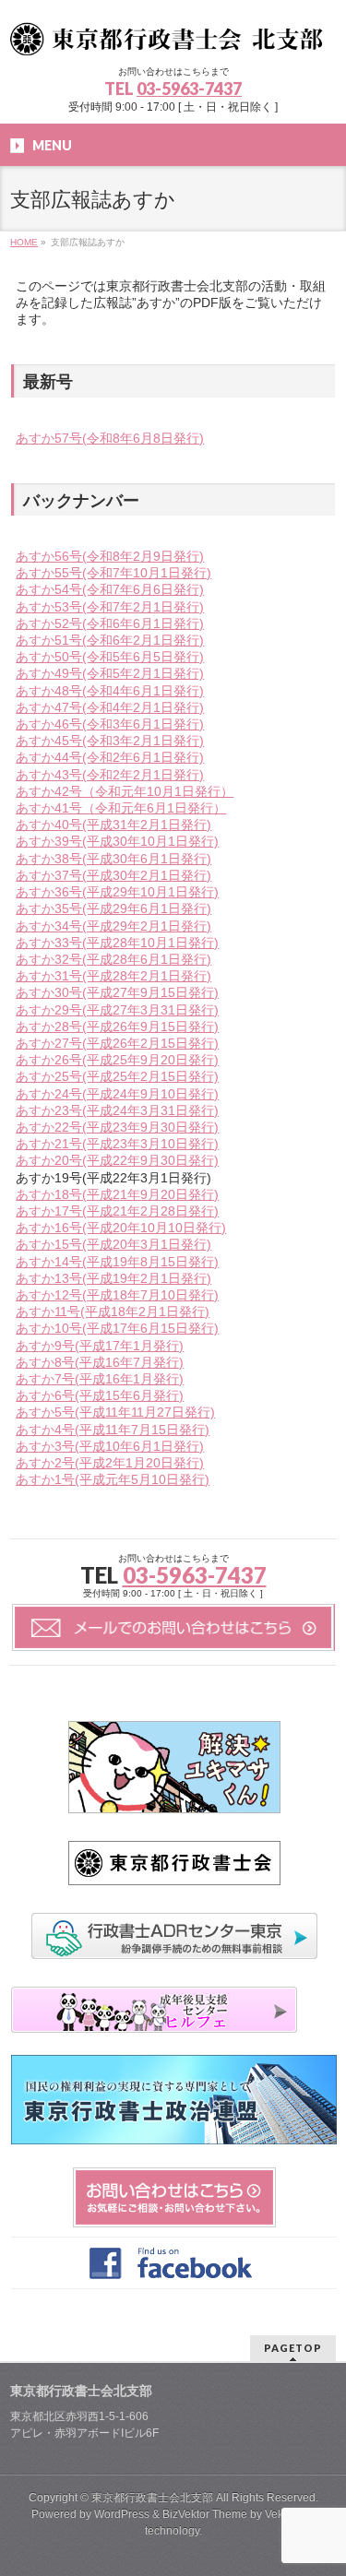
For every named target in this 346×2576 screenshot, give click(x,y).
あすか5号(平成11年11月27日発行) (115, 1412)
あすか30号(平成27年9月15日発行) (117, 992)
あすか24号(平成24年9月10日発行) (117, 1094)
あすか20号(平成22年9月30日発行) (117, 1160)
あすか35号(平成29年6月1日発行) (113, 908)
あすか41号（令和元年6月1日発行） (121, 808)
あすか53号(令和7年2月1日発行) (110, 607)
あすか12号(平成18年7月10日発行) (117, 1295)
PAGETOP (293, 2348)
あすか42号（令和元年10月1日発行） (125, 791)
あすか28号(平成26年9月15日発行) (117, 1027)
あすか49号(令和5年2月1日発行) (110, 673)
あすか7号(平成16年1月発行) (100, 1379)
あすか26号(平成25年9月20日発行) (117, 1060)
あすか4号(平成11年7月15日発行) (113, 1430)
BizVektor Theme (205, 2514)
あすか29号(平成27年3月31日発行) (117, 1010)
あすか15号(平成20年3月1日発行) (113, 1244)
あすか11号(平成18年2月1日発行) (113, 1312)
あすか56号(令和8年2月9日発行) (110, 556)
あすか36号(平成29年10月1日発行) (117, 892)
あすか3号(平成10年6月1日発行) (110, 1446)
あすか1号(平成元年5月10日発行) (113, 1479)
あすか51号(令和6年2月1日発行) (110, 640)
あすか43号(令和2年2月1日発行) (110, 775)
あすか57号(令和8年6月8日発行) (110, 438)
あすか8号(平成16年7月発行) (100, 1362)
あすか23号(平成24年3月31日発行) (117, 1110)
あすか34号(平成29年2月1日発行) (113, 926)
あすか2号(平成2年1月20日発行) (110, 1463)
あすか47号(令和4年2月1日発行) (110, 707)
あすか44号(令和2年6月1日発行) (110, 757)
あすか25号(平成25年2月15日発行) (117, 1076)
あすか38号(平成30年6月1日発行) (113, 859)
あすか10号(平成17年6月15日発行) (117, 1328)
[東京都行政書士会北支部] (173, 35)
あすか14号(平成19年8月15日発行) (117, 1262)
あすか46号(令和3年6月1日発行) (110, 724)
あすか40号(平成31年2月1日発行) (113, 825)
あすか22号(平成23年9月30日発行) (117, 1127)
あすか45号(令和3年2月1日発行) (110, 741)
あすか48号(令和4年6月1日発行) (110, 691)
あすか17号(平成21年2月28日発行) (117, 1211)
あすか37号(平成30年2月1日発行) (113, 875)
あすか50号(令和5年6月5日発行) (110, 657)
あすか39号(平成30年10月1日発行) (117, 841)
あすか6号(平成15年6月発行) (100, 1395)
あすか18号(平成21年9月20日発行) (117, 1194)
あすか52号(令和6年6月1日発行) (110, 623)
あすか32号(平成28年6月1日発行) (113, 959)
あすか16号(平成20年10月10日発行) (121, 1228)
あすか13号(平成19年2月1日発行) (113, 1278)
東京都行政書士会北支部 (152, 2498)
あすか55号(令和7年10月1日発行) (113, 573)
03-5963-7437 (189, 89)
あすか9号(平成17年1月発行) (100, 1346)
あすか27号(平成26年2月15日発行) (117, 1043)
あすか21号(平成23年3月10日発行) (117, 1144)
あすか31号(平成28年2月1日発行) (113, 976)
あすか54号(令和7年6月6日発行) (110, 589)
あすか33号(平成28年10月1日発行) (117, 943)
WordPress (122, 2514)
